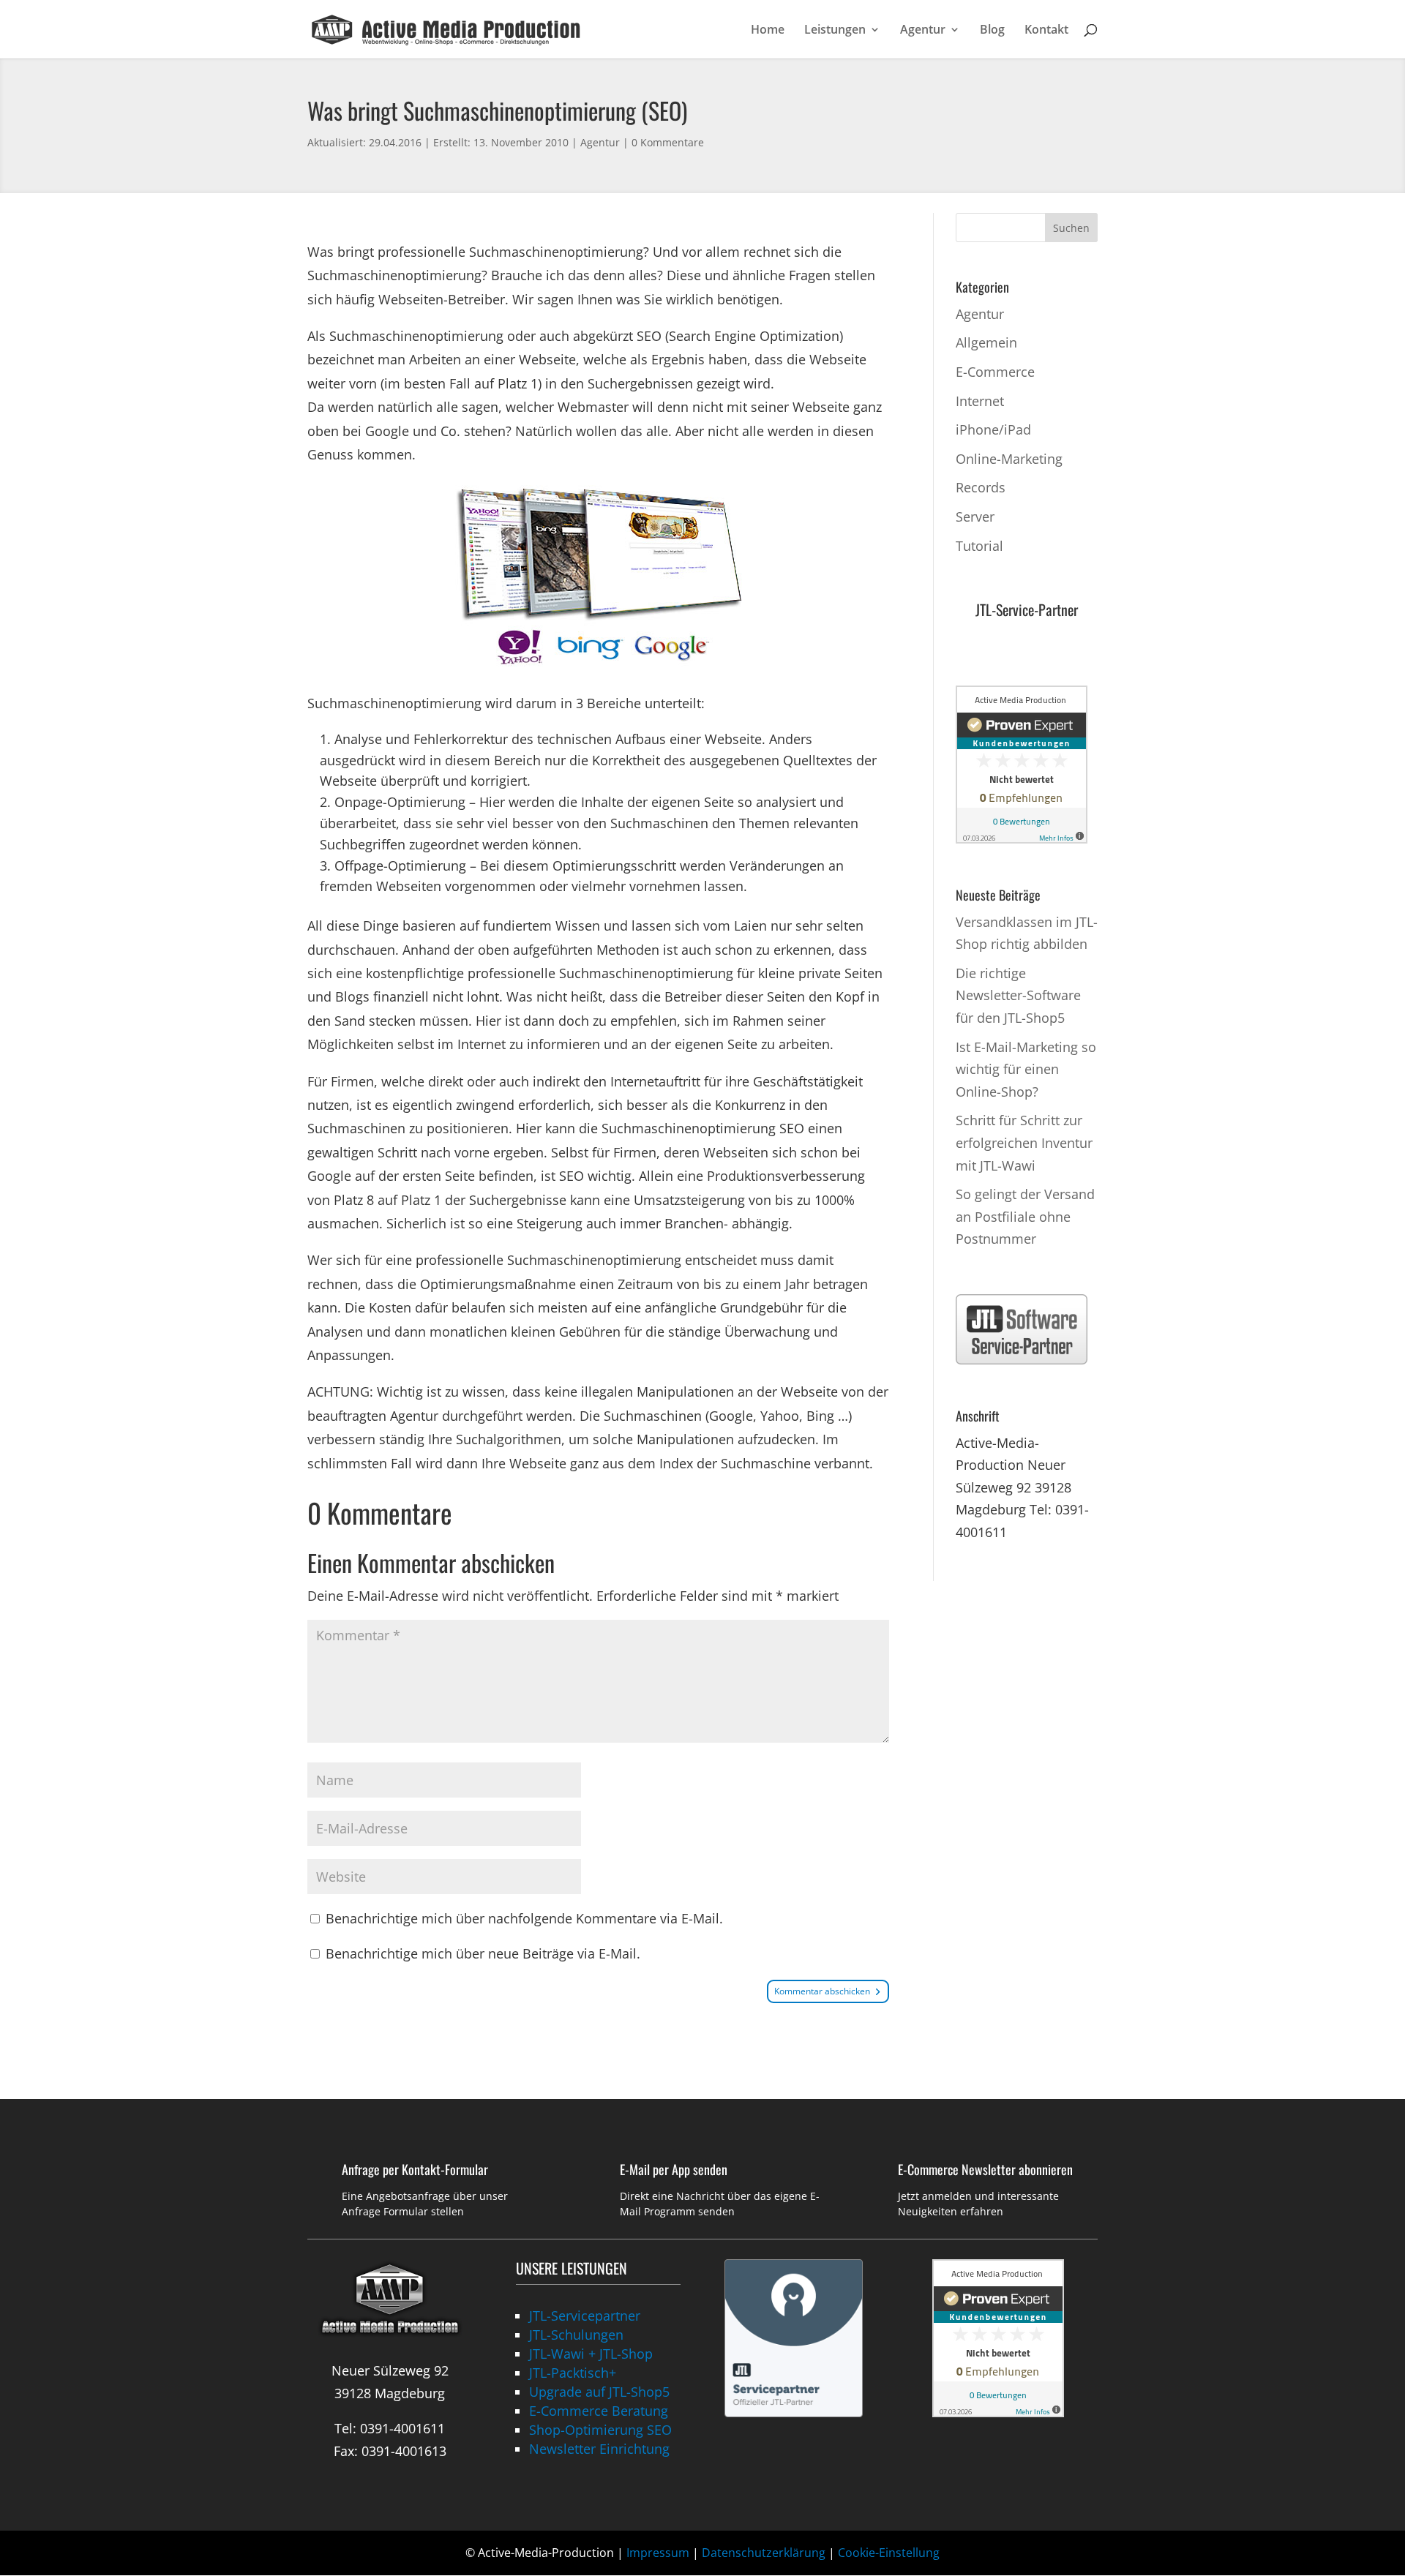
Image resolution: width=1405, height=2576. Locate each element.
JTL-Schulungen (576, 2335)
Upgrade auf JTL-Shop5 (599, 2392)
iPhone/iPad (993, 429)
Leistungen (835, 31)
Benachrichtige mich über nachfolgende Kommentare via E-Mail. (524, 1918)
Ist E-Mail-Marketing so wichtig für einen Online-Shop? (1026, 1069)
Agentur (923, 31)
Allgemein (986, 342)
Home (768, 31)
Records (981, 487)
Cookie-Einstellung (889, 2553)
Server (975, 517)
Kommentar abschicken (822, 1991)
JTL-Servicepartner (585, 2316)
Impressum (658, 2553)
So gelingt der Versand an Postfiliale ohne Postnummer (1025, 1216)
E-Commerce (995, 372)
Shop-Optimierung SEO (600, 2430)
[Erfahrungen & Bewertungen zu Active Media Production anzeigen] (1022, 838)
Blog (992, 31)
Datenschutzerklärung (764, 2553)
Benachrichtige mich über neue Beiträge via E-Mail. (483, 1953)
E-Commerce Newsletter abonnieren (985, 2169)
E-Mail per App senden (674, 2169)
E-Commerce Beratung (599, 2411)
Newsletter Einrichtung (599, 2449)
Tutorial (979, 546)
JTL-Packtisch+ (573, 2373)
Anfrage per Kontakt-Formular (415, 2169)
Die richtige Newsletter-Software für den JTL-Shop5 (1018, 995)
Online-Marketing (1009, 459)
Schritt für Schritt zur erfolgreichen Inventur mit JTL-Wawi (1024, 1142)
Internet (980, 401)
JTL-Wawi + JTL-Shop (591, 2354)
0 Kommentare (668, 142)
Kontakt (1046, 31)
